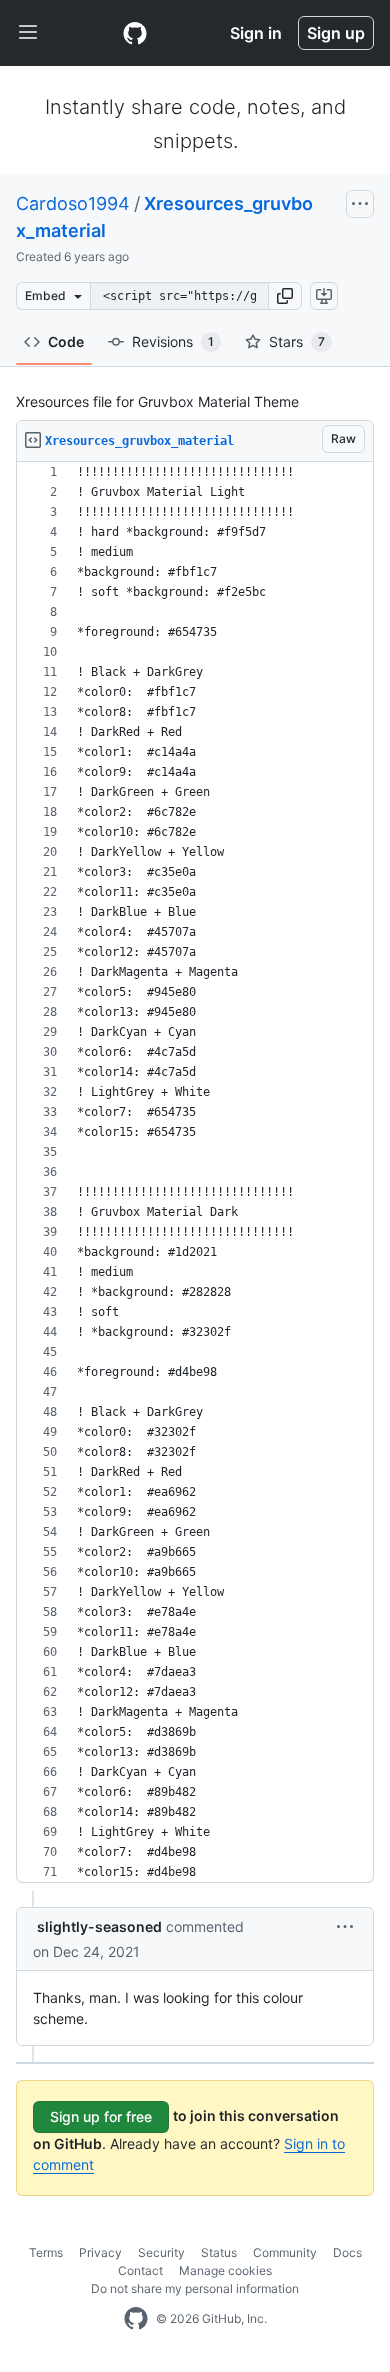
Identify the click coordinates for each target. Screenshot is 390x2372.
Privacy (100, 2252)
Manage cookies (225, 2270)
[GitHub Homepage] (136, 2319)
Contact (140, 2270)
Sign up (336, 33)
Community (285, 2252)
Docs (347, 2252)
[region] (195, 1172)
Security (161, 2252)
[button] (285, 296)
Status (219, 2252)
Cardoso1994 (73, 203)
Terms (46, 2252)
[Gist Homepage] (135, 33)
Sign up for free (101, 2116)
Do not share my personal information (195, 2288)
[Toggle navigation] (28, 33)
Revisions (173, 341)
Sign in (256, 33)
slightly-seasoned (99, 1926)
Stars (297, 341)
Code (66, 341)
